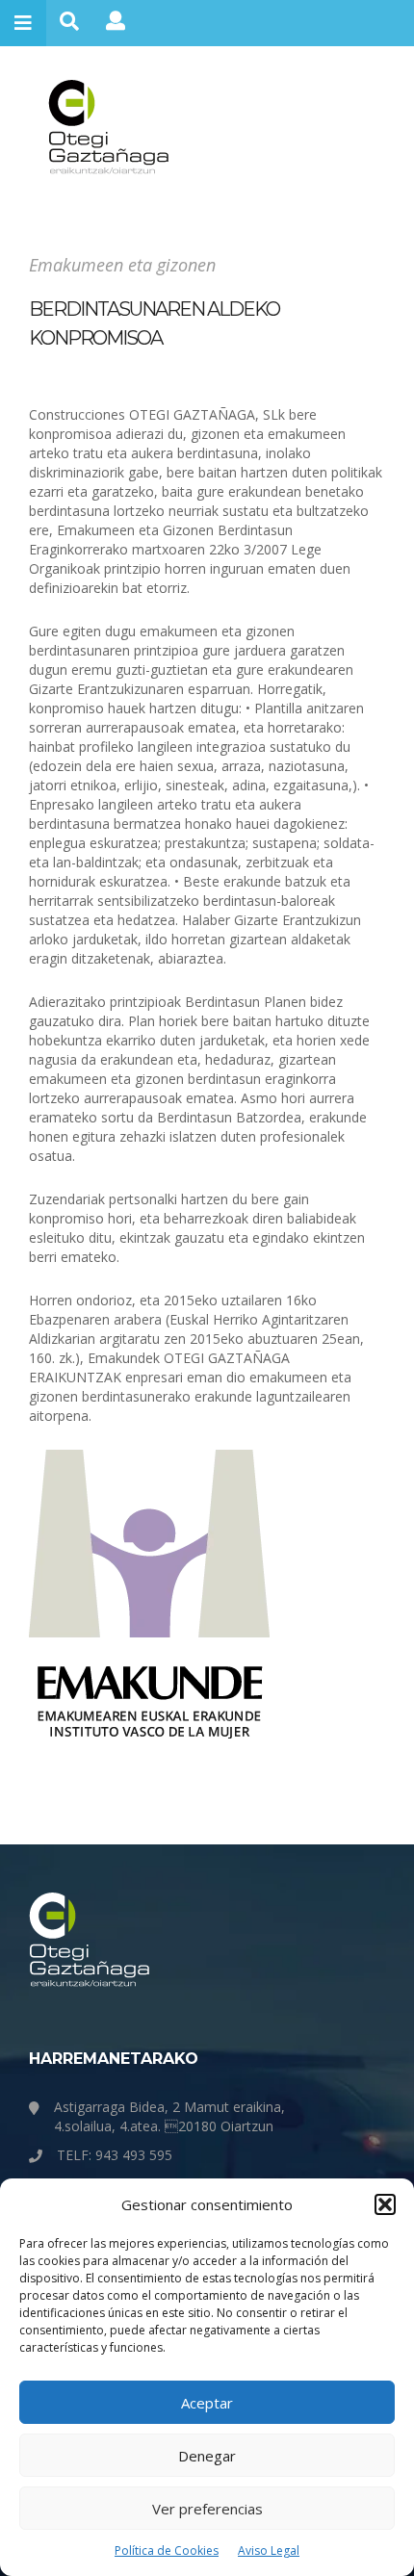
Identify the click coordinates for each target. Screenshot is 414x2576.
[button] (385, 2204)
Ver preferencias (207, 2509)
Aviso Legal (269, 2550)
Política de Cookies (167, 2550)
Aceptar (207, 2403)
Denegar (207, 2456)
